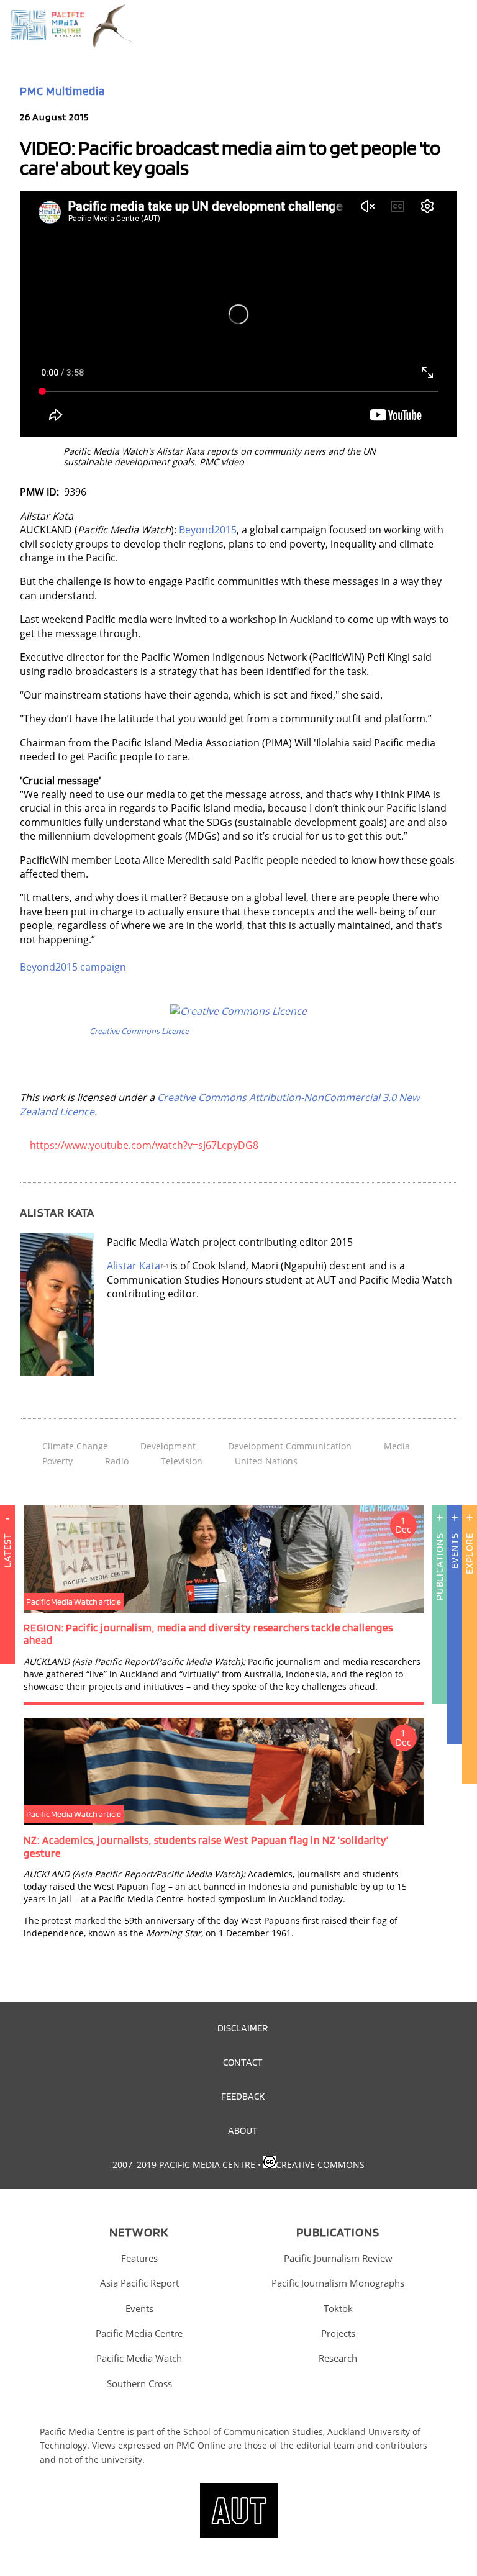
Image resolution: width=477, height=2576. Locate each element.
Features (139, 2258)
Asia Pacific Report (139, 2283)
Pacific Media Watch (139, 2358)
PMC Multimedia (62, 91)
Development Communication (290, 1446)
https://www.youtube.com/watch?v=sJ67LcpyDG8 (144, 1145)
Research (338, 2358)
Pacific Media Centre (139, 2333)
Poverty (57, 1461)
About (243, 2130)
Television (182, 1461)
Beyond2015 (208, 530)
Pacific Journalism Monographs (338, 2283)
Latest (7, 1550)
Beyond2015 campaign (73, 967)
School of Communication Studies (253, 2432)
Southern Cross (139, 2383)
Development (168, 1446)
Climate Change (75, 1446)
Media (397, 1446)
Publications (439, 1567)
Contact (243, 2062)
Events (454, 1551)
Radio (117, 1461)
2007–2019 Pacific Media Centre (184, 2165)
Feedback (243, 2096)
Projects (338, 2333)
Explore (469, 1553)
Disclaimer (243, 2028)
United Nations (266, 1461)
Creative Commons (320, 2165)
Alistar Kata (134, 1266)
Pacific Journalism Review (338, 2258)
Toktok (338, 2308)
